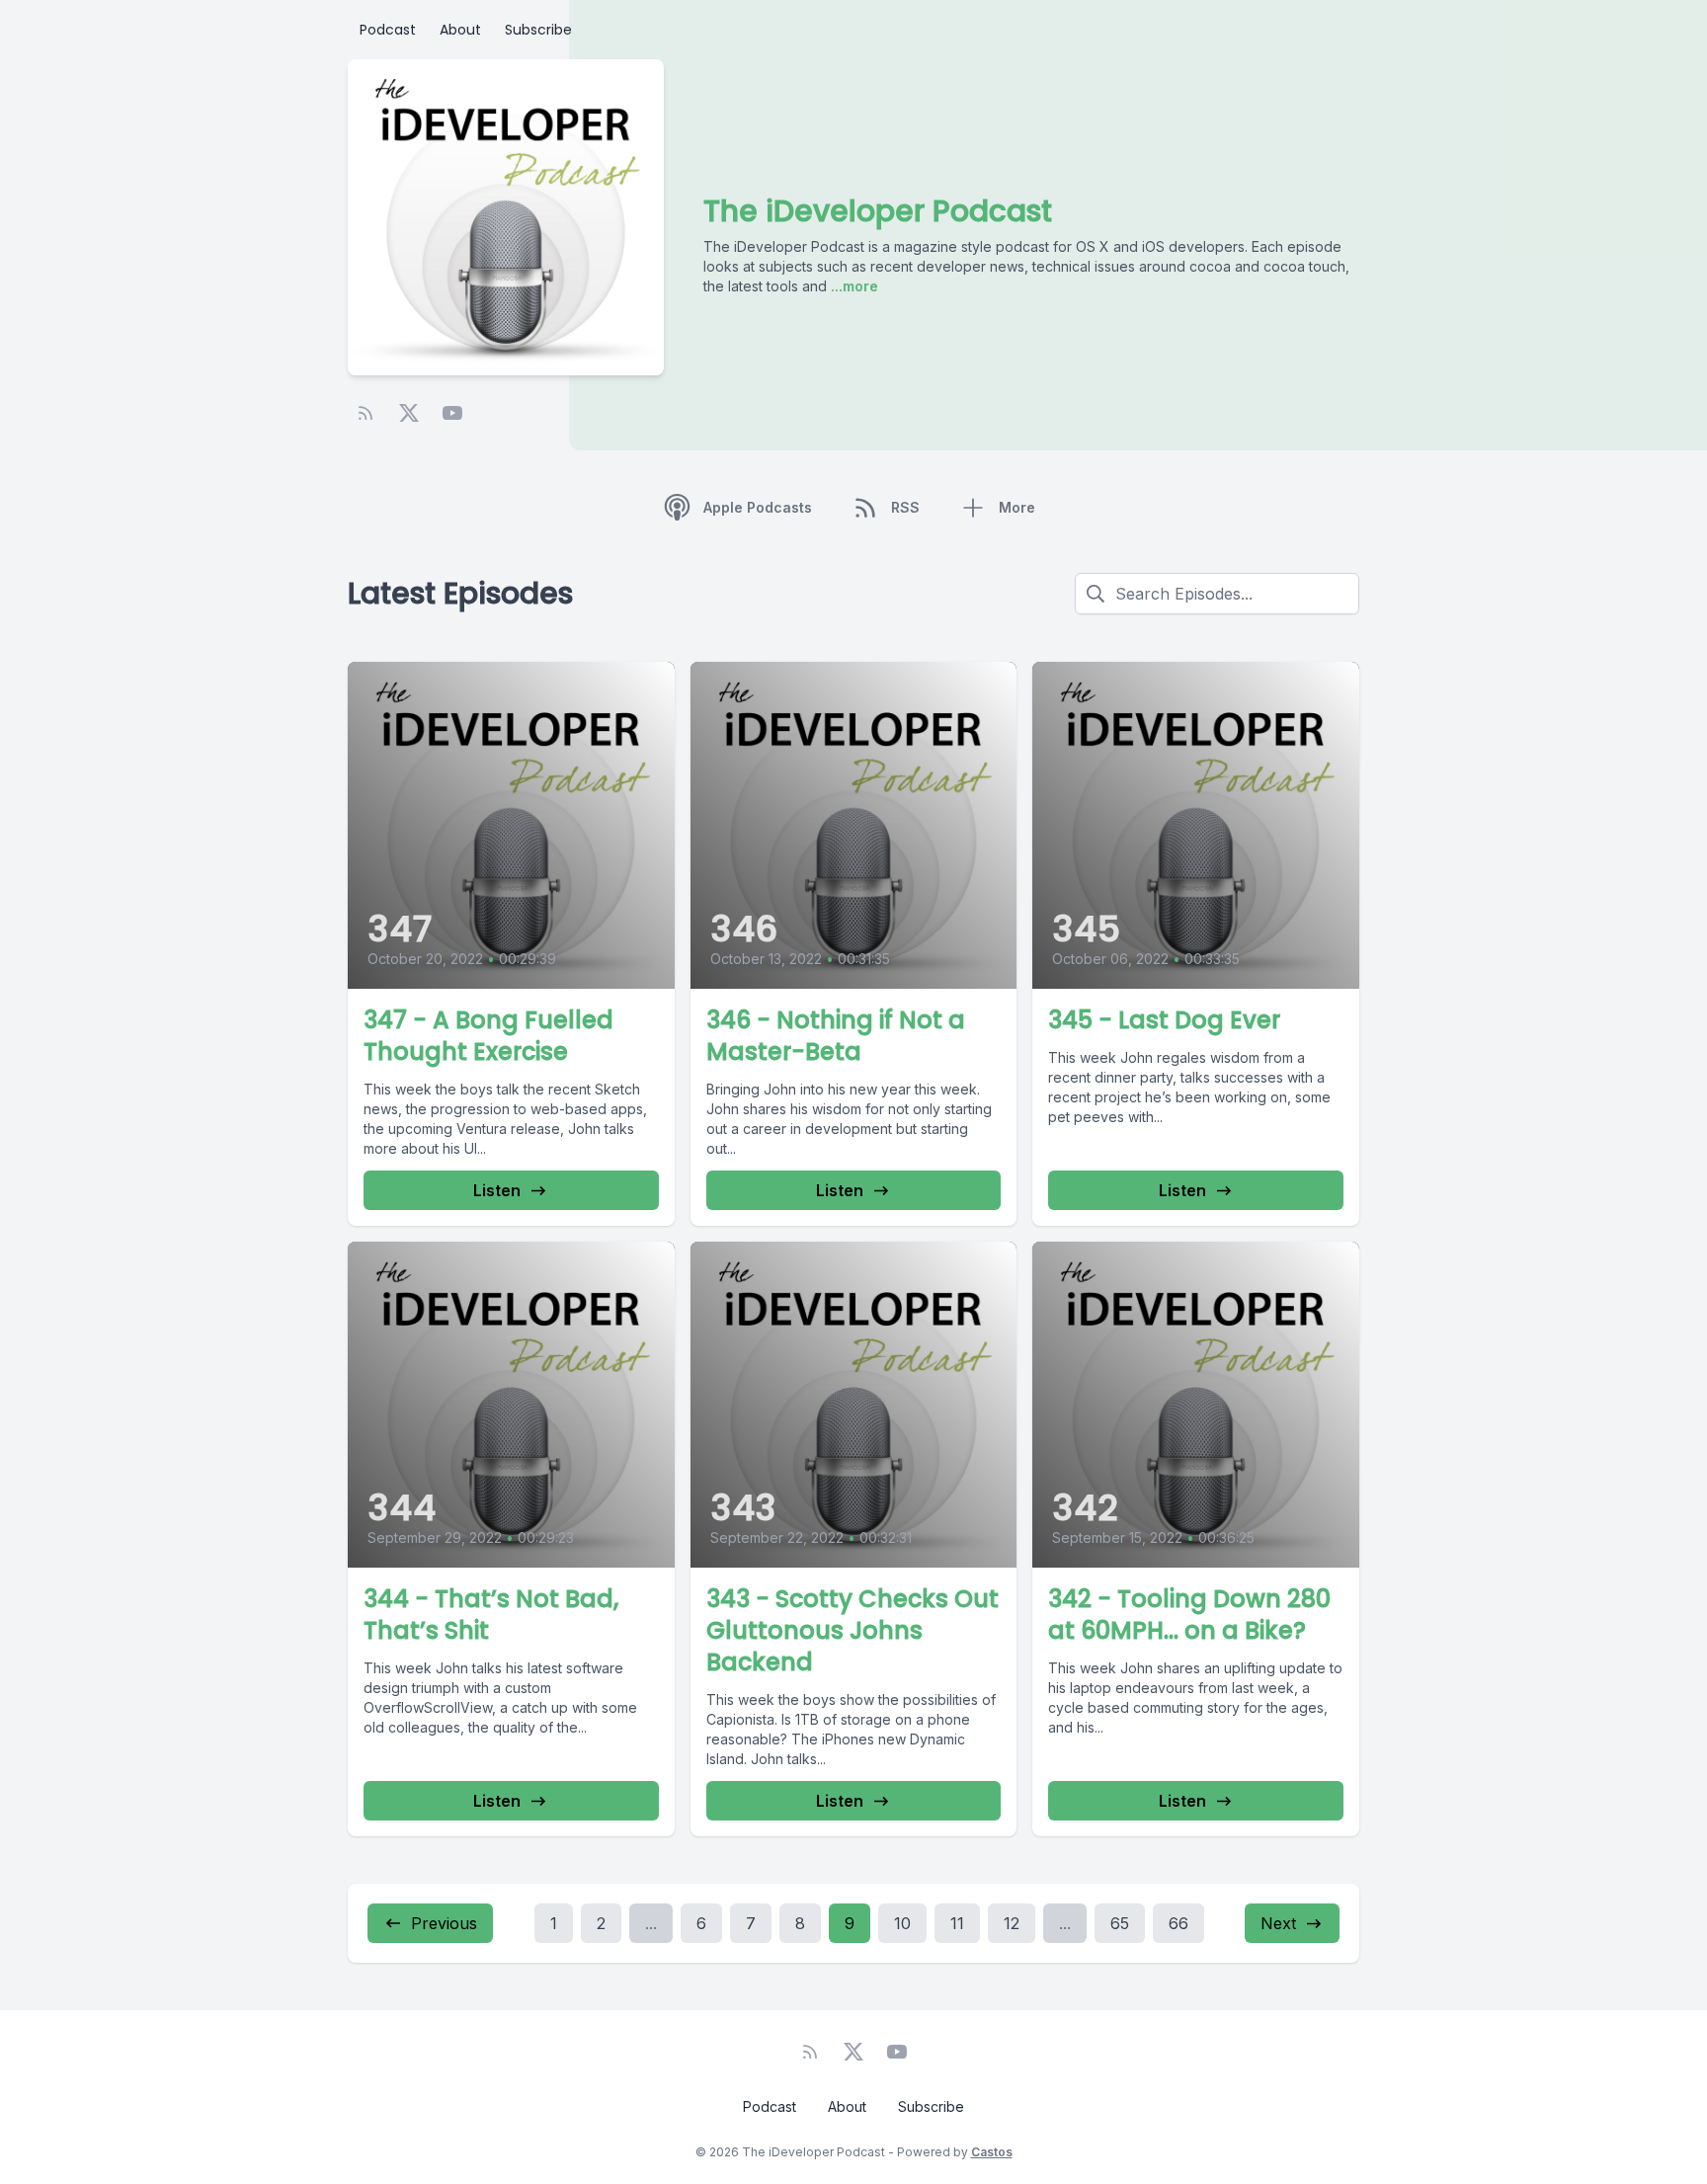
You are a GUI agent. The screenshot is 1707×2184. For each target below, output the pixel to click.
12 (1012, 1923)
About (460, 30)
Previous (444, 1923)
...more (853, 286)
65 (1120, 1923)
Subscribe (538, 30)
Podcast (388, 30)
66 (1179, 1923)
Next (1278, 1923)
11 (957, 1923)
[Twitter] (409, 413)
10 (902, 1923)
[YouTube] (452, 413)
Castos (992, 2152)
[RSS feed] (366, 413)
